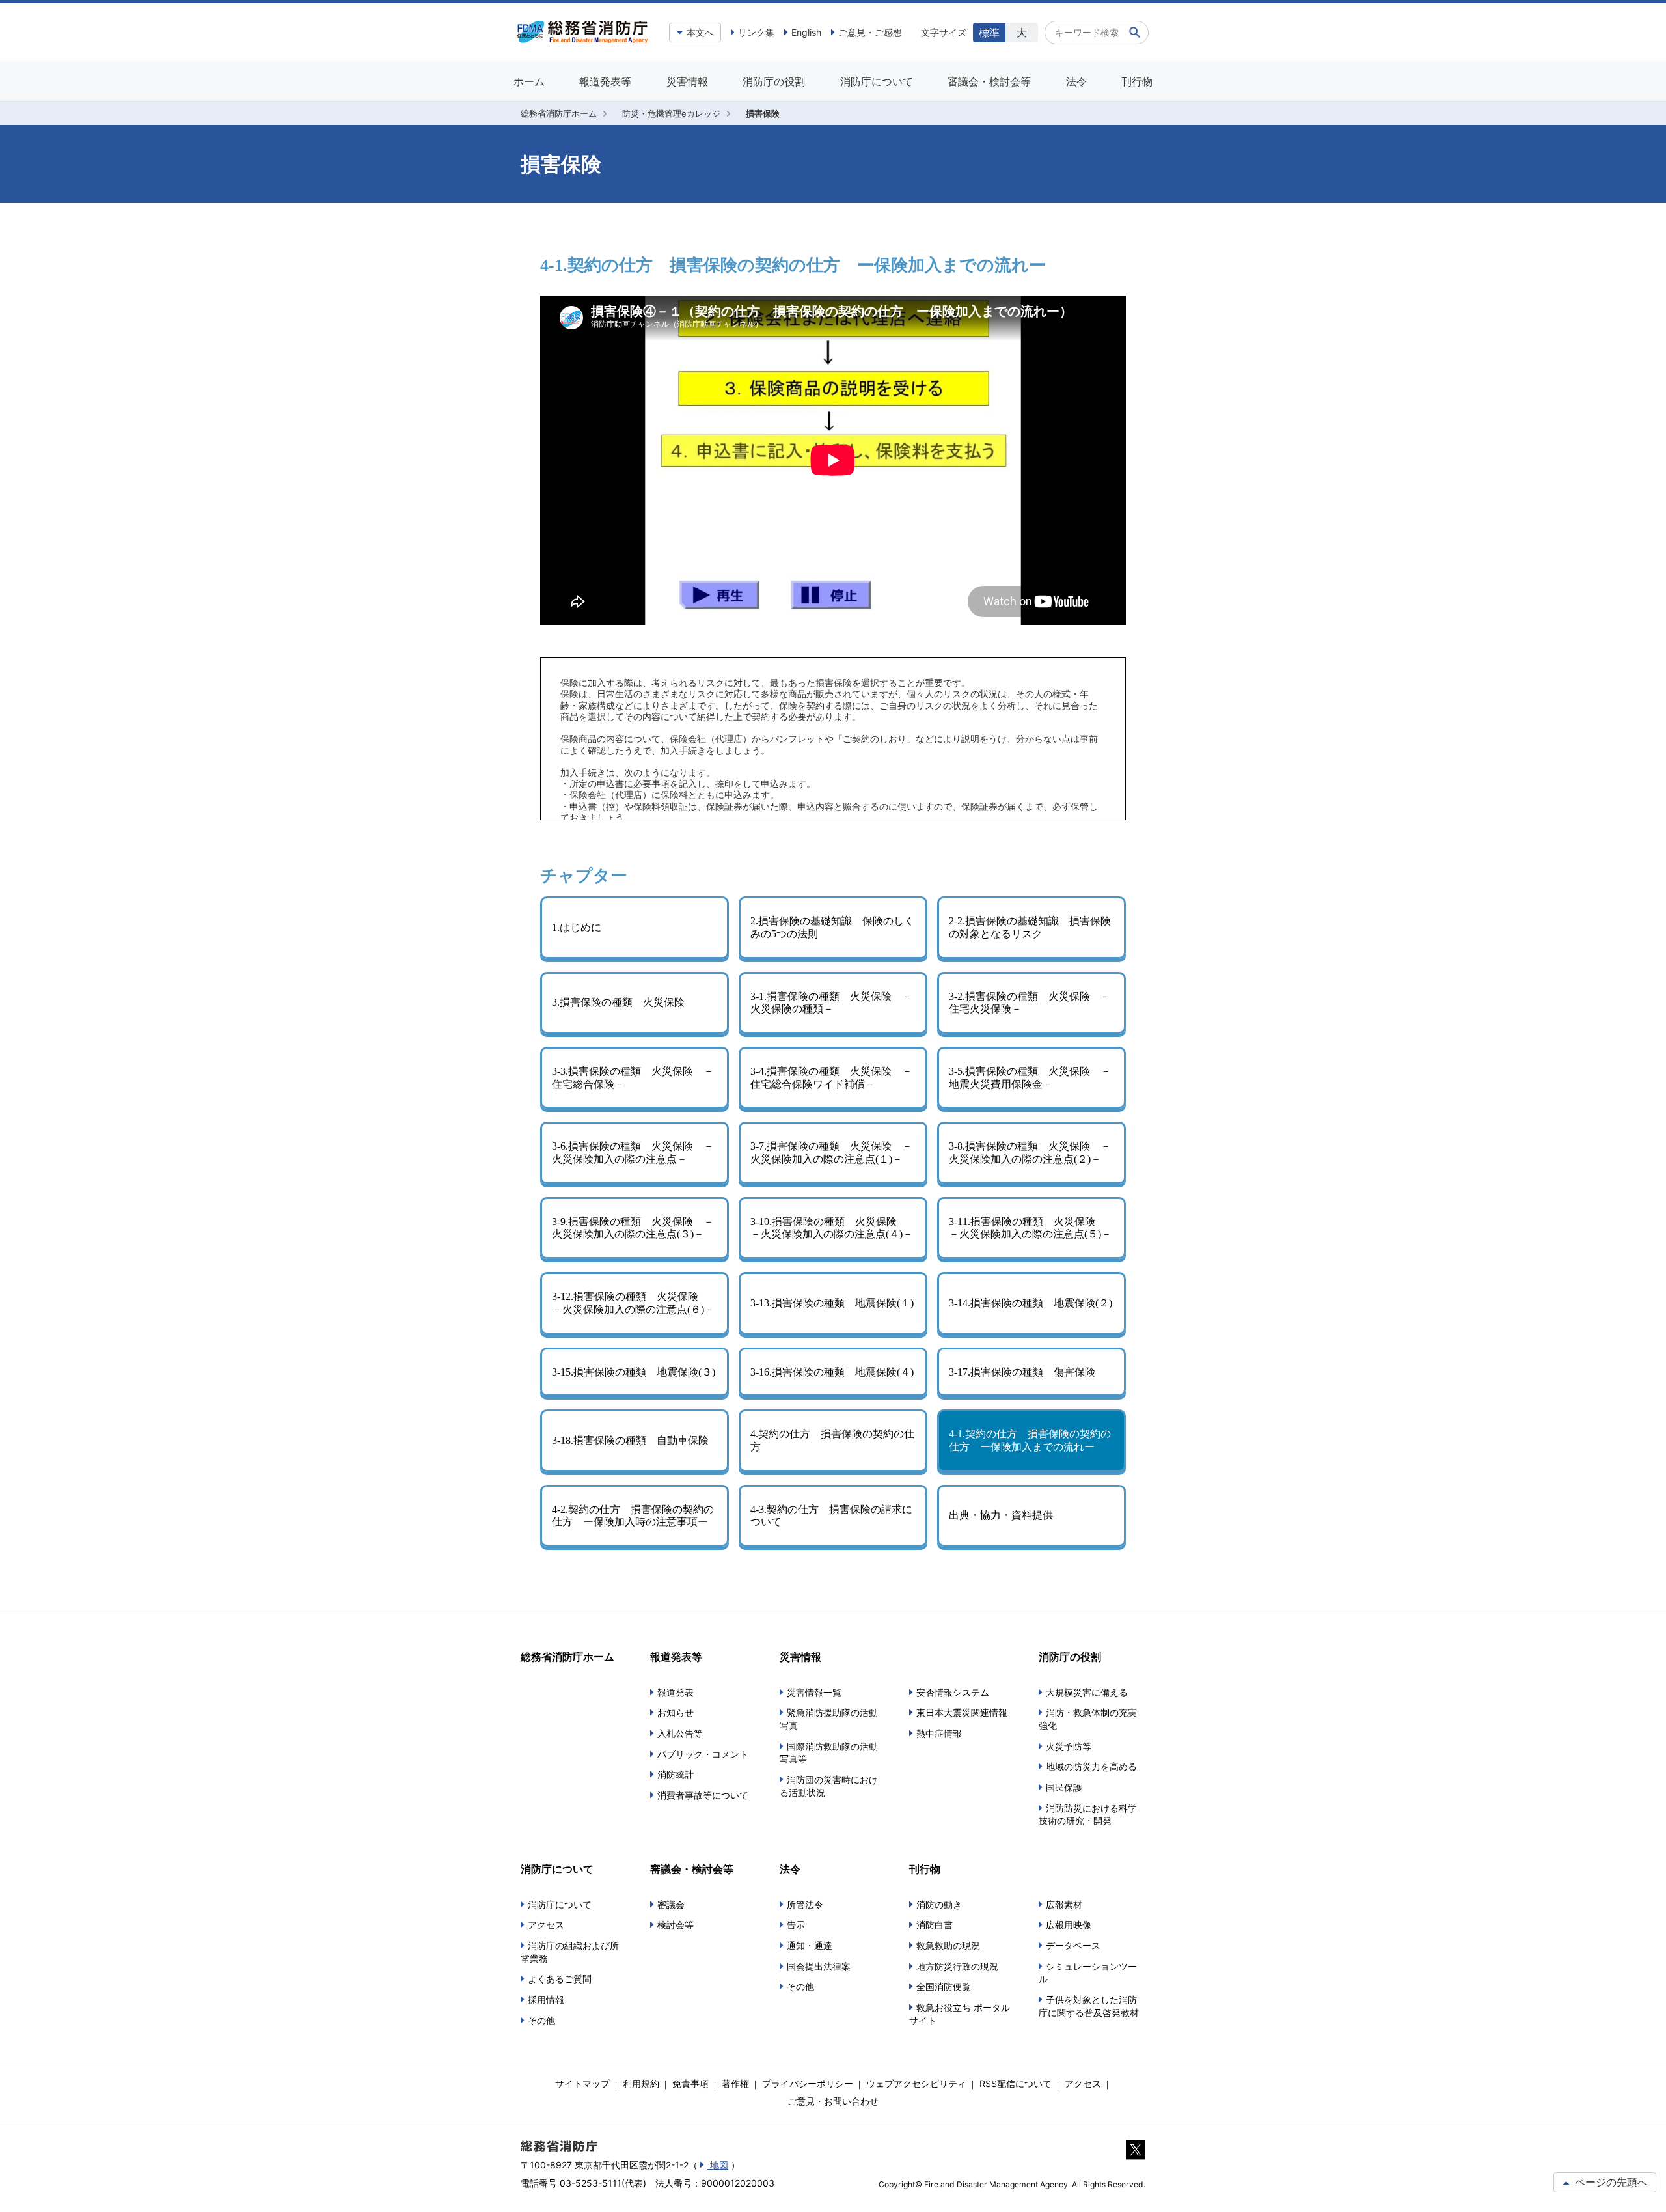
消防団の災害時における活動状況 (829, 1786)
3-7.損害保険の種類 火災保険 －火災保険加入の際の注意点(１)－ (831, 1153)
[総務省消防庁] (582, 40)
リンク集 (756, 32)
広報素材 (1064, 1904)
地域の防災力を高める (1091, 1766)
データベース (1073, 1945)
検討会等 (676, 1925)
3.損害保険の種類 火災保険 (618, 1002)
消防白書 (935, 1925)
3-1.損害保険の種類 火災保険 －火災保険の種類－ (831, 1003)
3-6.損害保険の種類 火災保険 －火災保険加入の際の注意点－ (633, 1153)
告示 (796, 1925)
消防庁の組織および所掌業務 (570, 1952)
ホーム (529, 81)
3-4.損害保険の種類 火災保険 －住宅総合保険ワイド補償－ (831, 1078)
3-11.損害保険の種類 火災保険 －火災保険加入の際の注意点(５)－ (1030, 1228)
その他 (541, 2020)
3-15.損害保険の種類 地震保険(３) (634, 1372)
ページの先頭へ (1610, 2182)
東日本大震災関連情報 (962, 1712)
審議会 (671, 1904)
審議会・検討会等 (989, 81)
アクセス (546, 1925)
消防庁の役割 (774, 81)
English (806, 32)
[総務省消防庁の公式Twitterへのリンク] (1136, 2152)
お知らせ (676, 1712)
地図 (718, 2165)
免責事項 (690, 2083)
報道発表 (676, 1692)
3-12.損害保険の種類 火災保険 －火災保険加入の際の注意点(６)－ (633, 1303)
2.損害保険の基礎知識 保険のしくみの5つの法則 (832, 927)
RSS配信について (1016, 2083)
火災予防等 (1069, 1746)
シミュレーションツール (1088, 1973)
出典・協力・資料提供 (1001, 1515)
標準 (989, 33)
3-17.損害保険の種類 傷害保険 (1022, 1372)
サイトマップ (582, 2083)
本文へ (700, 32)
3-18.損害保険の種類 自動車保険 (630, 1440)
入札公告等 (680, 1733)
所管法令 (805, 1904)
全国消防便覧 (944, 1986)
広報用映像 (1069, 1925)
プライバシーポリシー (808, 2083)
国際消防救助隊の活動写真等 (829, 1753)
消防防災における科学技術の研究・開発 (1088, 1815)
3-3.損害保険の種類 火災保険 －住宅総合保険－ (633, 1078)
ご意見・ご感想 (870, 32)
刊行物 (1137, 81)
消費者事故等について (703, 1795)
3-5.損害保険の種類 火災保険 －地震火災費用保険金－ (1030, 1078)
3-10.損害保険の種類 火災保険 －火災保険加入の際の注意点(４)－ (832, 1228)
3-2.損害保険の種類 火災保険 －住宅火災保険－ (1030, 1003)
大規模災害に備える (1087, 1692)
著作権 (735, 2083)
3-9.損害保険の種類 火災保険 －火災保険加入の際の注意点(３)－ (633, 1228)
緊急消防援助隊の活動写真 (829, 1719)
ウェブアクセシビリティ (916, 2083)
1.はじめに (577, 927)
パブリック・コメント (703, 1754)
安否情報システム (953, 1692)
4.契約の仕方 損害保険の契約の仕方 (832, 1440)
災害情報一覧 (814, 1692)
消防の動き (939, 1904)
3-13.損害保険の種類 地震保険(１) (832, 1303)
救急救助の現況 (948, 1945)
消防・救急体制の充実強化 (1088, 1719)
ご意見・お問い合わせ (833, 2101)
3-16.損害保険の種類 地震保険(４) (832, 1372)
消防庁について (877, 81)
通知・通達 (810, 1945)
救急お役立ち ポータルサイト (960, 2014)
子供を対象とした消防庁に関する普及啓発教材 (1089, 2006)
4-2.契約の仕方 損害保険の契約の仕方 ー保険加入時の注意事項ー (633, 1516)
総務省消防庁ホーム (559, 113)
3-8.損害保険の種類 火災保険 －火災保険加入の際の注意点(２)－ (1030, 1153)
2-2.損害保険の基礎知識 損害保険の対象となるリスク (1030, 927)
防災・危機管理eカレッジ (671, 113)
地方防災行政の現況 (957, 1966)
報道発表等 (605, 81)
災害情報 (687, 81)
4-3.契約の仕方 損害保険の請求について (831, 1516)
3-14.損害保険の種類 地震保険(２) (1031, 1303)
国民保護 (1064, 1787)
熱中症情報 (939, 1733)
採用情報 (546, 1999)
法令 (1076, 81)
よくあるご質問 (560, 1979)
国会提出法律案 (819, 1966)
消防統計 (676, 1774)
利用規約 (641, 2083)
